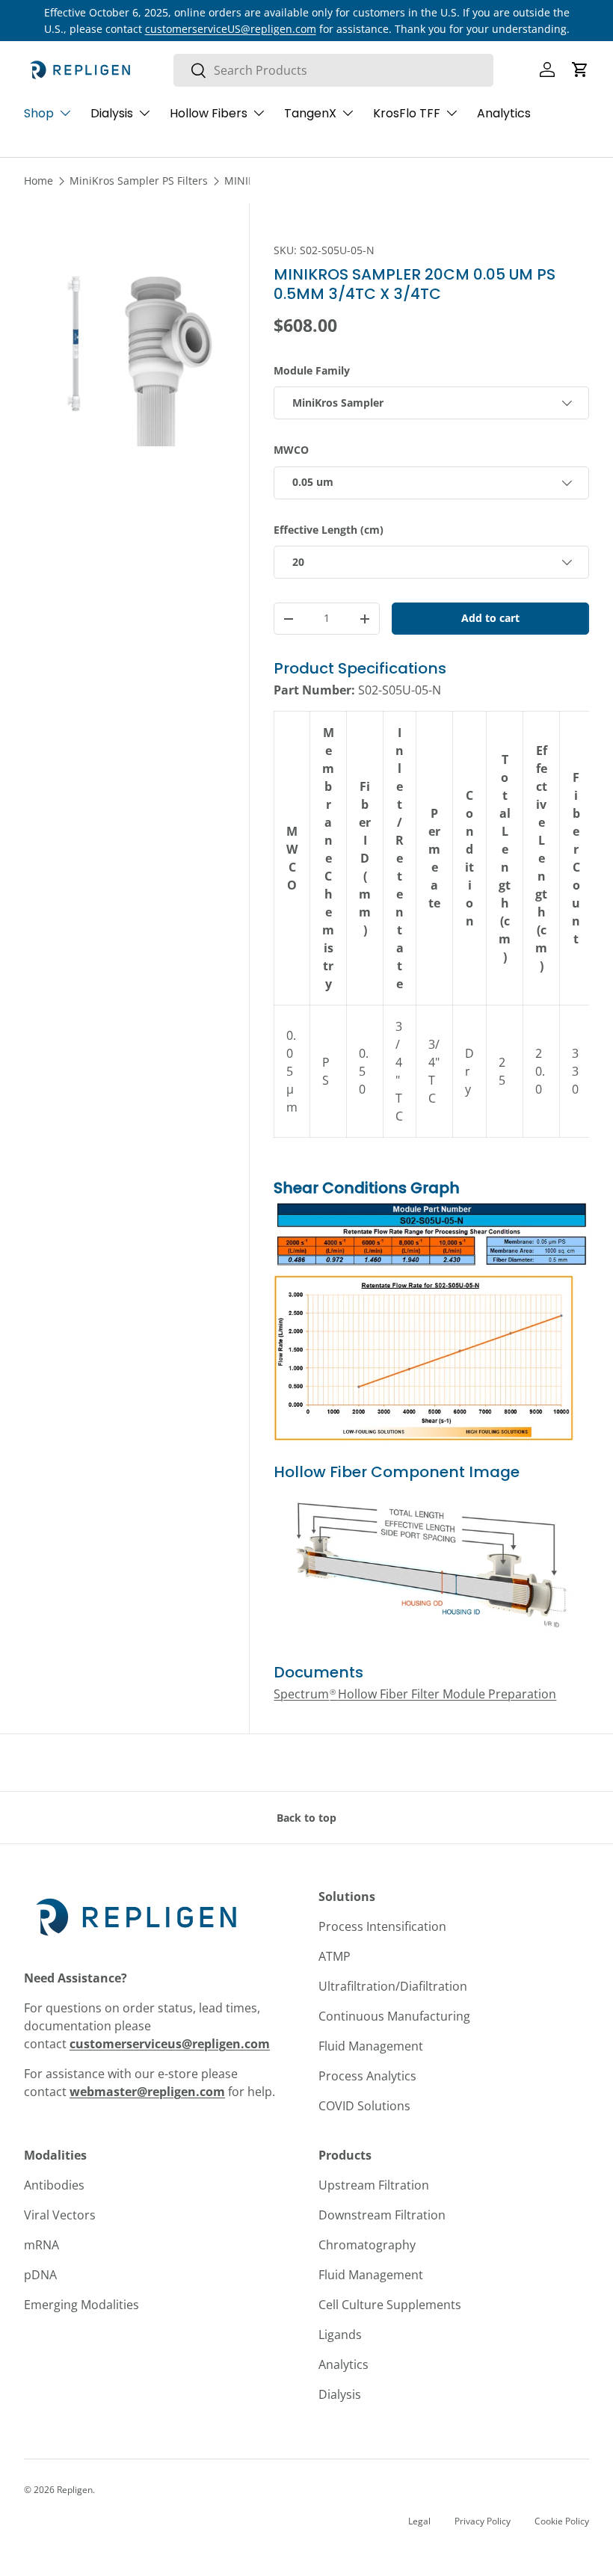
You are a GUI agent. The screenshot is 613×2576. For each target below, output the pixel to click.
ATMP (335, 1956)
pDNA (40, 2275)
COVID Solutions (364, 2106)
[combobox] (333, 70)
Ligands (340, 2335)
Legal (419, 2521)
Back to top (306, 1818)
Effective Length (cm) (329, 530)
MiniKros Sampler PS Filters (139, 181)
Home (38, 181)
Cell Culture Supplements (390, 2305)
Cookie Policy (562, 2521)
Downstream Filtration (382, 2215)
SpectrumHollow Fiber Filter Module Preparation (415, 1694)
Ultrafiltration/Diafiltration (393, 1986)
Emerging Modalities (81, 2305)
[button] (580, 70)
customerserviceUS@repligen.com (231, 29)
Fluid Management (371, 2046)
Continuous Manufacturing (394, 2016)
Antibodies (54, 2185)
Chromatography (367, 2245)
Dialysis (340, 2394)
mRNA (41, 2245)
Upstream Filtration (374, 2185)
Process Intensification (382, 1926)
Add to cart (490, 618)
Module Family (312, 370)
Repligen (75, 2490)
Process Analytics (367, 2076)
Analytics (504, 113)
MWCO (291, 450)
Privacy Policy (483, 2521)
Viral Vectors (60, 2215)
